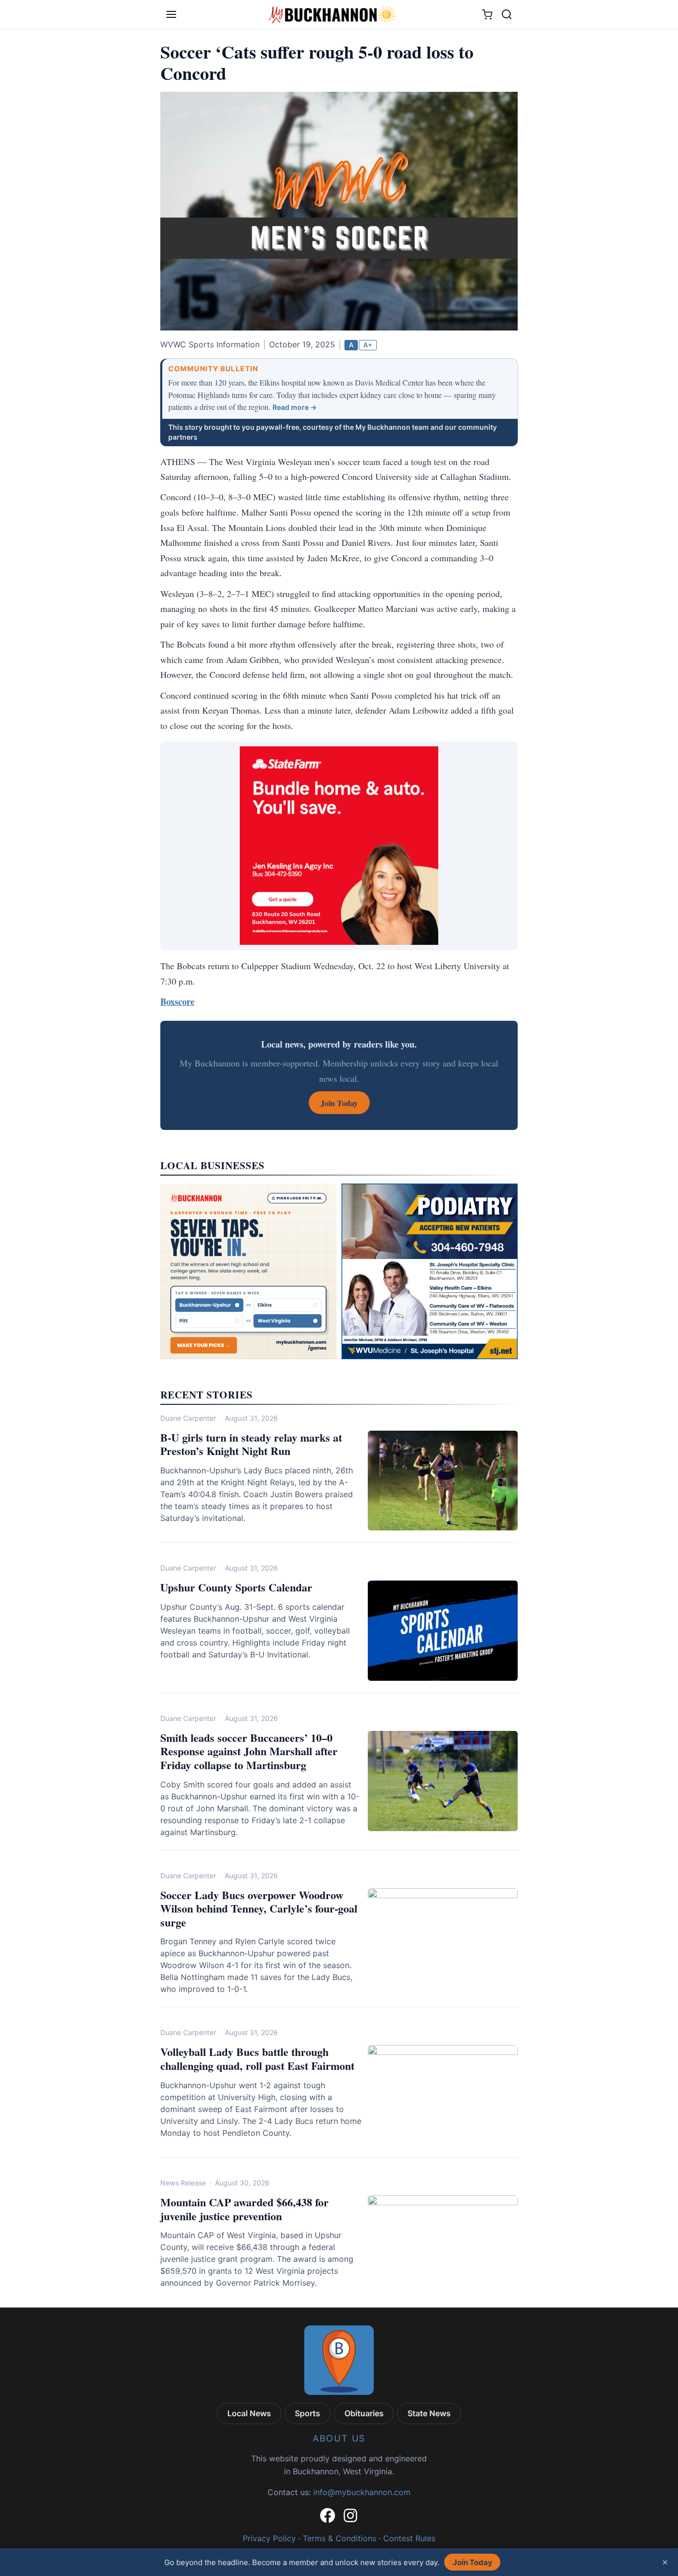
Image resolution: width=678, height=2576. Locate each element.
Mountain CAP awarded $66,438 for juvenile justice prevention (244, 2209)
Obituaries (364, 2413)
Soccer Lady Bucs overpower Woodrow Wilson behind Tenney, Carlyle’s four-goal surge (259, 1909)
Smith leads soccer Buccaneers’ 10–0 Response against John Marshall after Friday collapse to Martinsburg (249, 1751)
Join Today (473, 2562)
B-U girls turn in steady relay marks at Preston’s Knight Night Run (251, 1444)
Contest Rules (409, 2538)
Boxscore (177, 1001)
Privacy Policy (269, 2538)
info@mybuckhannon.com (362, 2492)
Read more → (295, 407)
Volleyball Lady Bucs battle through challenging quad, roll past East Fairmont (257, 2059)
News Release (183, 2183)
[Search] (507, 14)
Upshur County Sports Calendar (236, 1587)
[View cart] (487, 15)
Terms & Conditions (339, 2538)
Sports (307, 2413)
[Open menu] (171, 14)
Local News (249, 2413)
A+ (368, 345)
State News (429, 2413)
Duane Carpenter (188, 1418)
